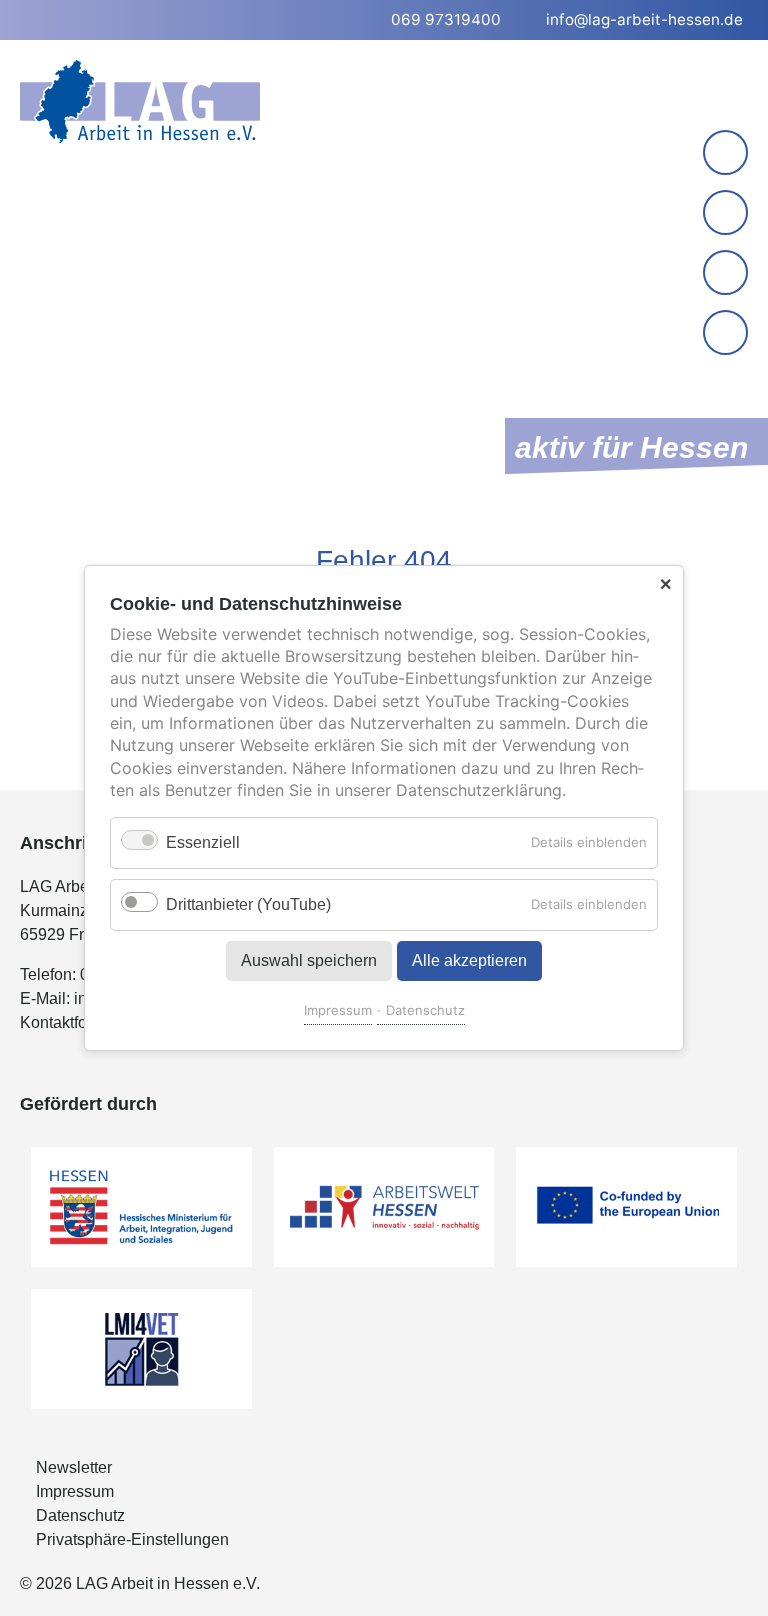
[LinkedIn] (725, 212)
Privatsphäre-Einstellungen (132, 1539)
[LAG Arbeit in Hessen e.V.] (140, 101)
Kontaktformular (76, 1022)
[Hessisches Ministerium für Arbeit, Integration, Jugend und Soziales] (141, 1207)
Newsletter (74, 1467)
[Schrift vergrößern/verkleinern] (727, 274)
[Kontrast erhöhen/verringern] (727, 334)
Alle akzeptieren (469, 960)
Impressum (338, 1010)
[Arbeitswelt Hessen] (384, 1207)
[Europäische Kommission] (626, 1207)
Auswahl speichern (309, 960)
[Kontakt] (725, 152)
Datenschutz (425, 1010)
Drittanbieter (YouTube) (248, 904)
